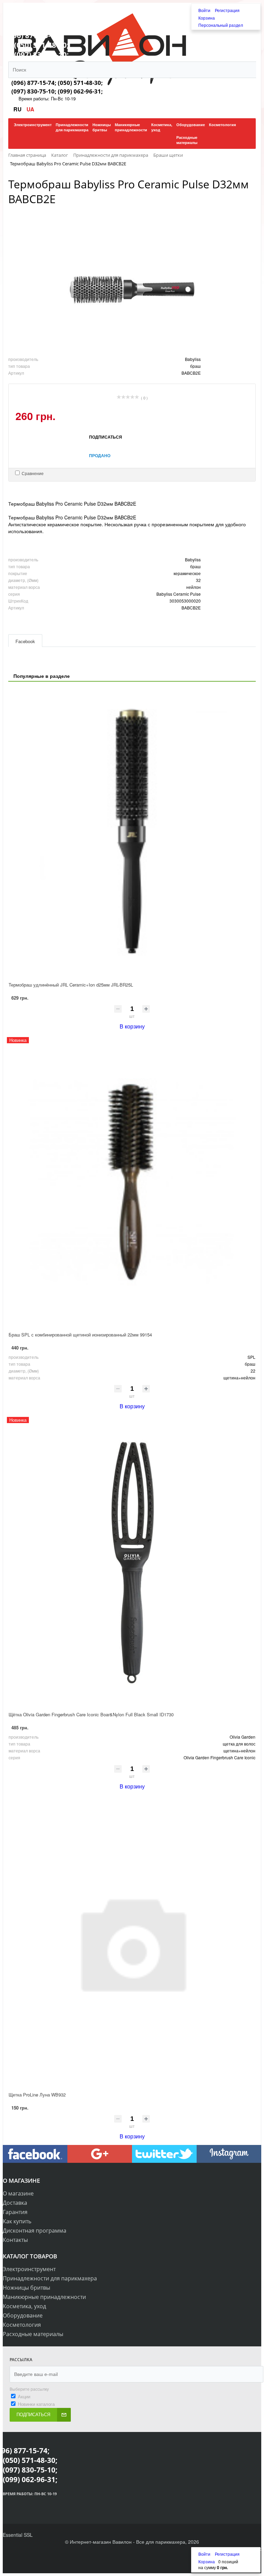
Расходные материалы (33, 2334)
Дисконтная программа (35, 2231)
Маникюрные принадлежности (44, 2297)
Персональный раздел (221, 25)
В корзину (132, 1026)
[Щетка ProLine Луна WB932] (132, 1942)
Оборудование (23, 2315)
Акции (24, 2396)
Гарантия (15, 2212)
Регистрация (227, 10)
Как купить (17, 2221)
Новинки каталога (36, 2404)
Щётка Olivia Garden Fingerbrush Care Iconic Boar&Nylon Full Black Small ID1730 (91, 1714)
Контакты (15, 2240)
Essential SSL (18, 2535)
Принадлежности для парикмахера (50, 2278)
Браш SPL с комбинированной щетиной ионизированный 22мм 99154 (80, 1335)
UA (30, 109)
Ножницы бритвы (26, 2288)
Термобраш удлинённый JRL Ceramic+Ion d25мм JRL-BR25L (71, 985)
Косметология (22, 2325)
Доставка (15, 2203)
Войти (205, 10)
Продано (100, 455)
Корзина (207, 18)
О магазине (18, 2193)
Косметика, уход (24, 2306)
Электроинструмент (29, 2269)
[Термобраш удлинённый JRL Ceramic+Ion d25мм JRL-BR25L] (132, 832)
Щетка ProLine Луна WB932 (37, 2095)
